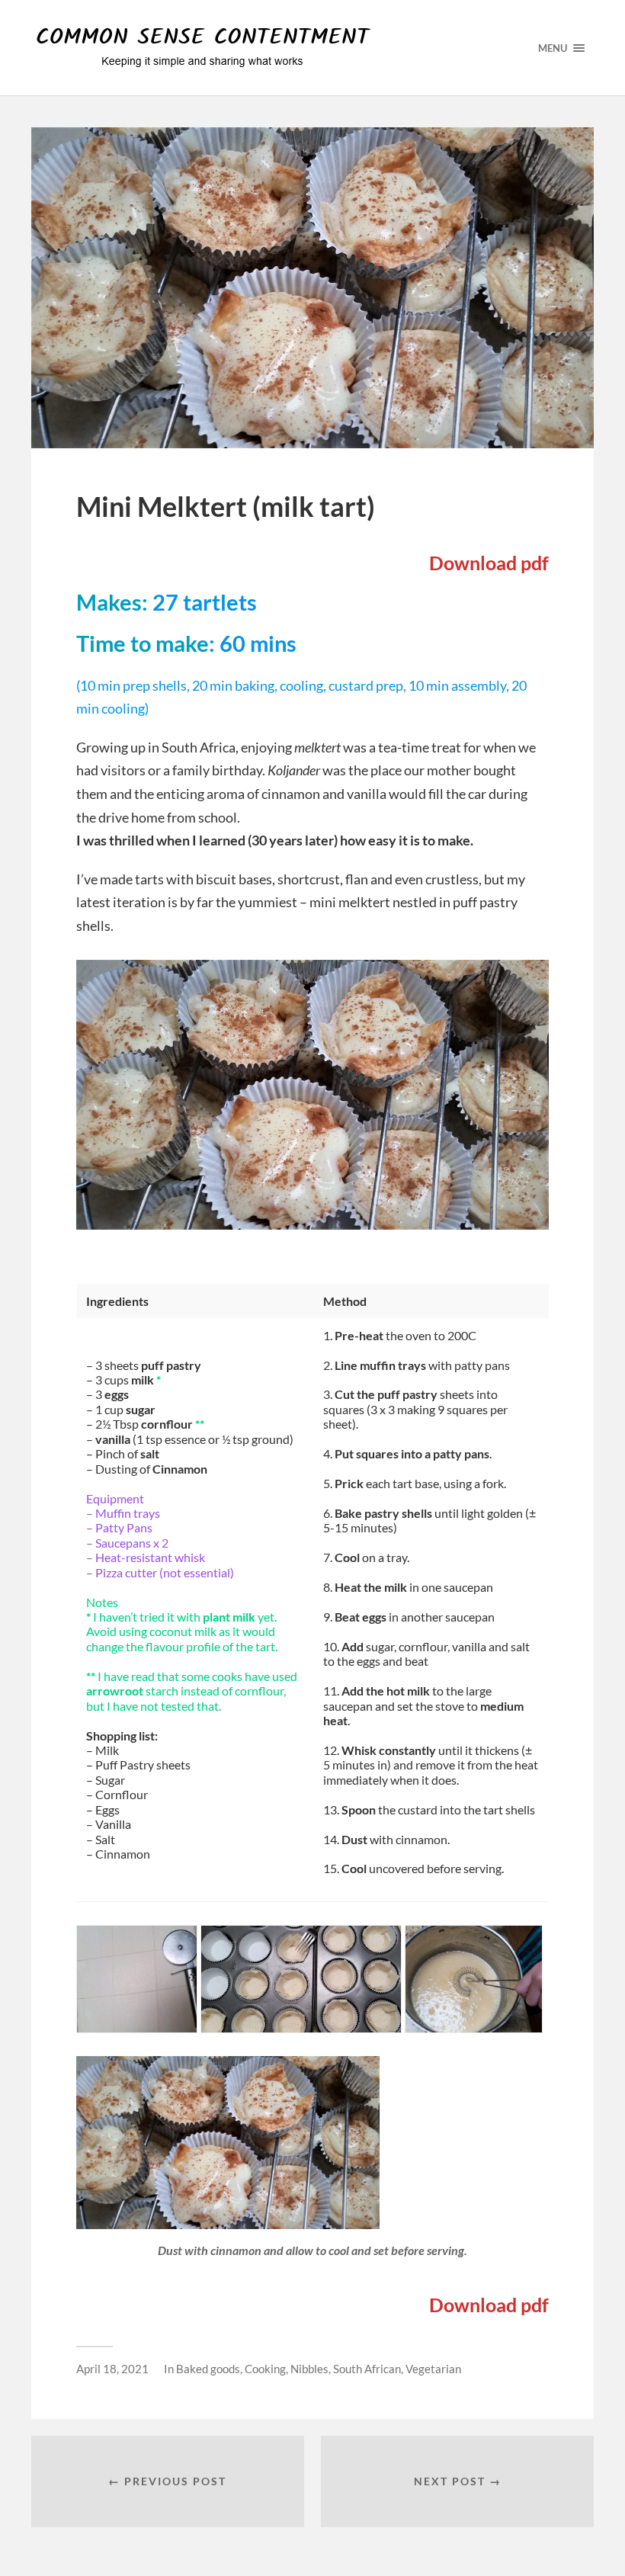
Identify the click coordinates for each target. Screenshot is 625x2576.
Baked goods (208, 2369)
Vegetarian (433, 2369)
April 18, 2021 (112, 2369)
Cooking (265, 2369)
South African (367, 2369)
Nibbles (309, 2369)
